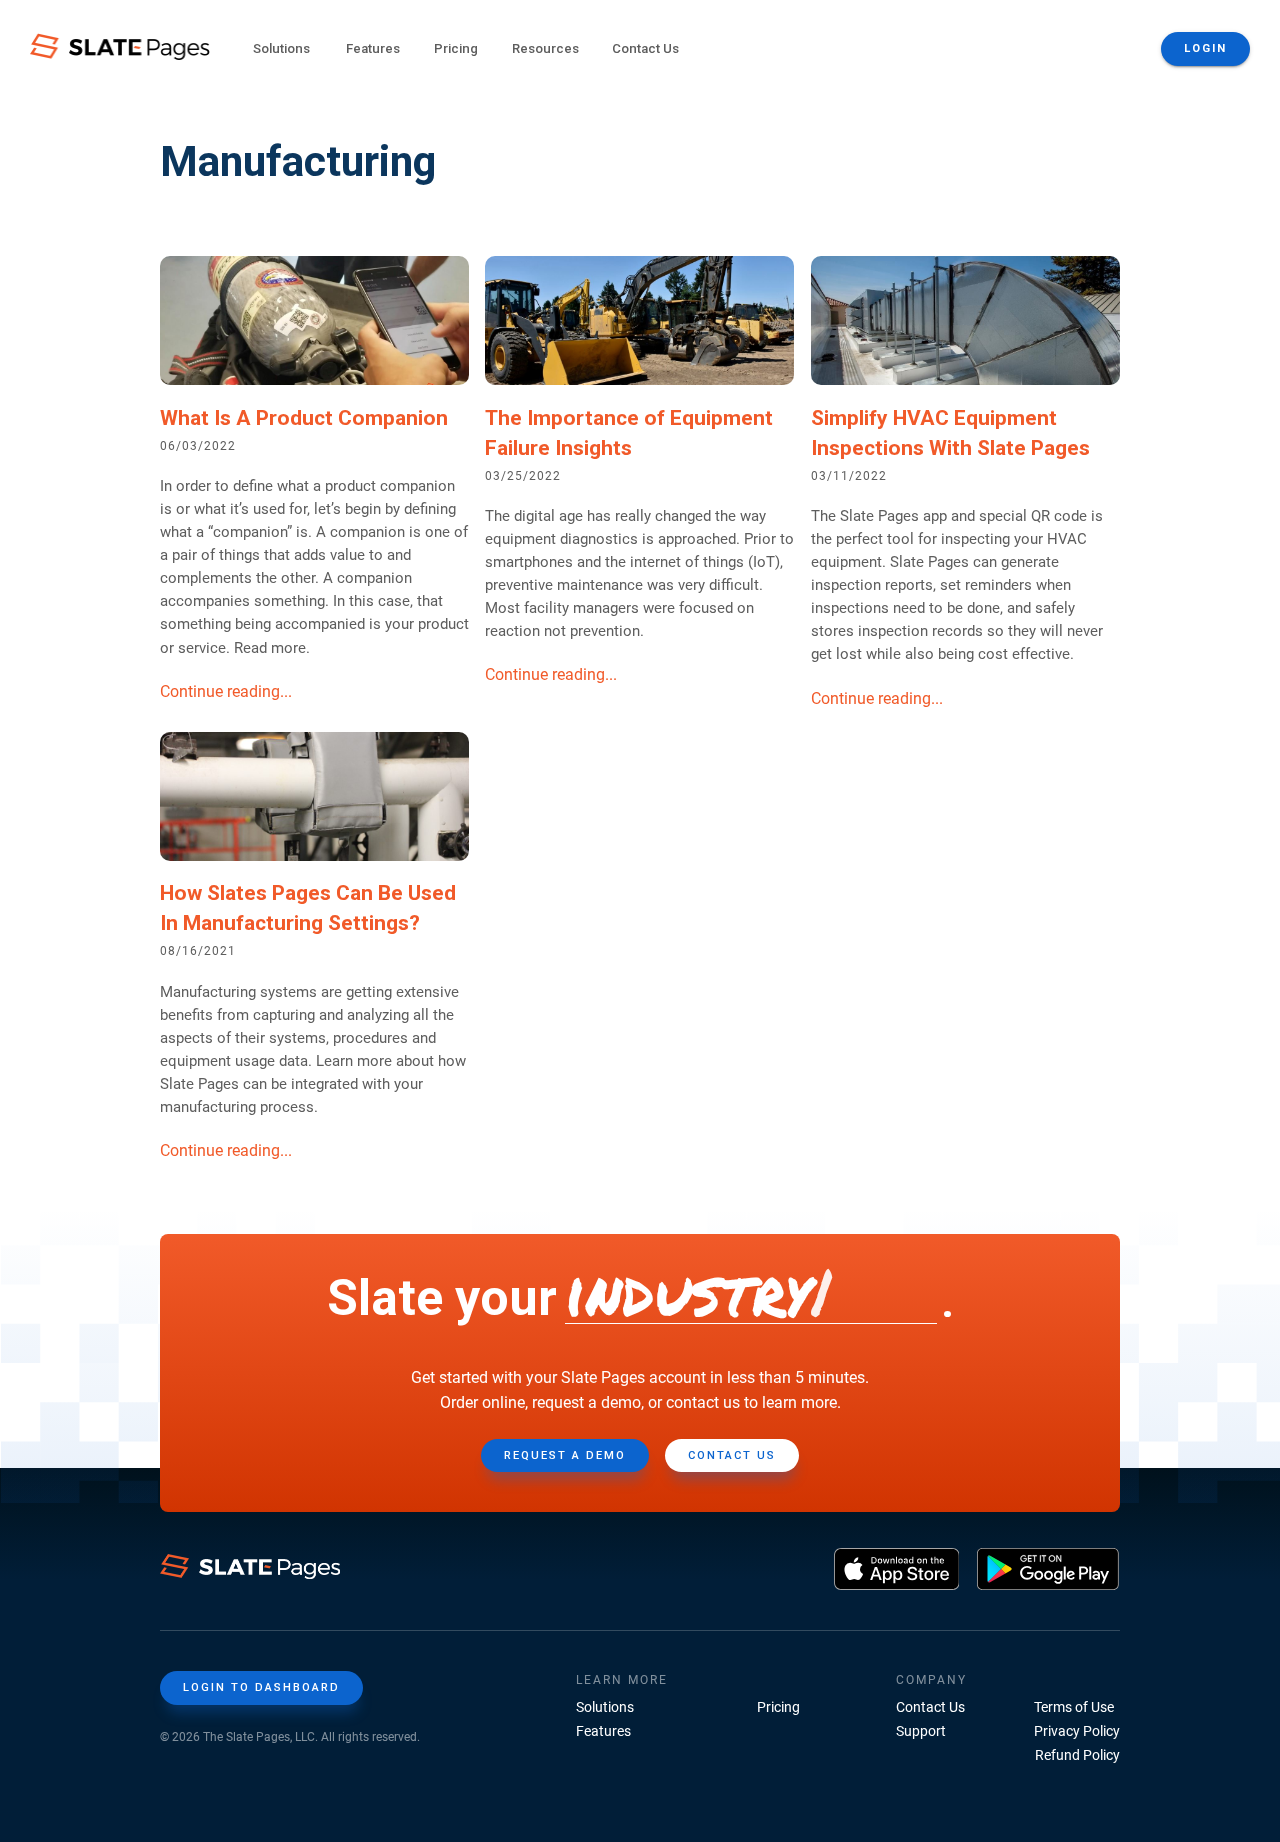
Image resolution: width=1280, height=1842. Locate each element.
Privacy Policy (1077, 1731)
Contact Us (645, 48)
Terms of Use (1074, 1707)
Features (603, 1731)
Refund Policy (1077, 1755)
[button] (281, 49)
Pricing (456, 48)
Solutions (605, 1707)
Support (921, 1731)
